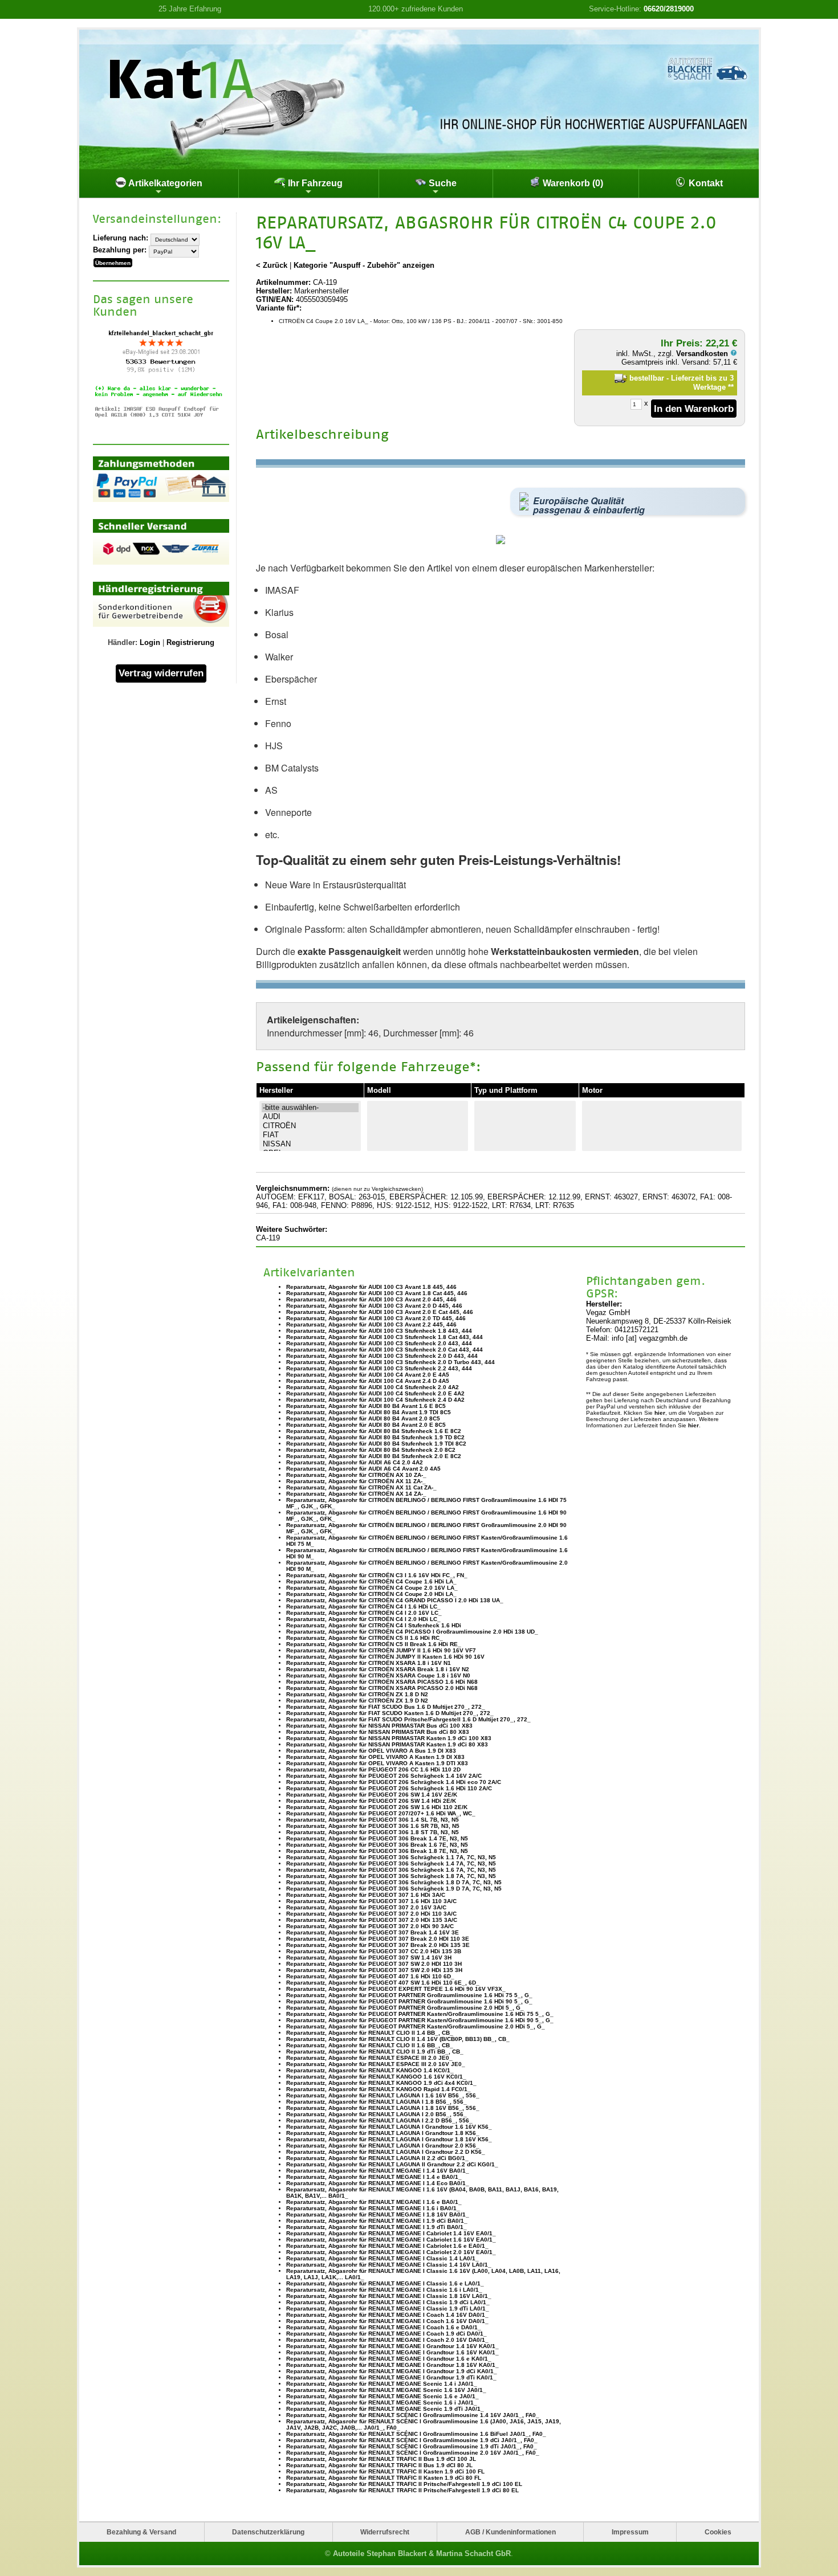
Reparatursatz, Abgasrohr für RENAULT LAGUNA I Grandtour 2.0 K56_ (383, 2146)
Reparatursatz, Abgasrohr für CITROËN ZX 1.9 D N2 (357, 1701)
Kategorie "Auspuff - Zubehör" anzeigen (364, 265)
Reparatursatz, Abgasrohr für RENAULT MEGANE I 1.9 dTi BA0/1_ (377, 2227)
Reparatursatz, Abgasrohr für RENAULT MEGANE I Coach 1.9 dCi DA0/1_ (387, 2334)
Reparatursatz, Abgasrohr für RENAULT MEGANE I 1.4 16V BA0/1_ (378, 2171)
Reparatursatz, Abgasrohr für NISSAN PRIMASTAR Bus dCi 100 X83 (379, 1726)
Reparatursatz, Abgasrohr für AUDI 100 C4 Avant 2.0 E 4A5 (368, 1375)
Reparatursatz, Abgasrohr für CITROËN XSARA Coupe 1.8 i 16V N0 (378, 1675)
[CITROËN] (310, 1126)
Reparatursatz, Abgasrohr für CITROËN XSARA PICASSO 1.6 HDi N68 (382, 1682)
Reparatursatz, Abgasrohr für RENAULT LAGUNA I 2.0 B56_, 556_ (377, 2114)
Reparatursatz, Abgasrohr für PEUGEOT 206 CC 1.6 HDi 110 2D (373, 1769)
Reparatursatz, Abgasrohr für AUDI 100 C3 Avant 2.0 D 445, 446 (374, 1306)
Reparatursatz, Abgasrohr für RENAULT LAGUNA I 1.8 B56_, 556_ (377, 2102)
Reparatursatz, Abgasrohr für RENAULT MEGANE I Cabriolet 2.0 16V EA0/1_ (391, 2252)
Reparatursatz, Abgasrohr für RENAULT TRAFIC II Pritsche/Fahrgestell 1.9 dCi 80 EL (402, 2490)
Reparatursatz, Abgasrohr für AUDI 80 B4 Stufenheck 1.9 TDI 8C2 (376, 1444)
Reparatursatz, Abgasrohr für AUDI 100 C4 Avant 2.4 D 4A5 (368, 1381)
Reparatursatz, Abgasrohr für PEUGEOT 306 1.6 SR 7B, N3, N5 (373, 1826)
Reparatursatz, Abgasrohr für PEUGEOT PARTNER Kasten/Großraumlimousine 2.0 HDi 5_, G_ (416, 2026)
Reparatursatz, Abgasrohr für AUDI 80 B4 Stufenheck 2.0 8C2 (371, 1450)
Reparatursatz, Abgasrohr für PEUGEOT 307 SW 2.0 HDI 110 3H (374, 1964)
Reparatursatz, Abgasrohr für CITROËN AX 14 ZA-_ (356, 1494)
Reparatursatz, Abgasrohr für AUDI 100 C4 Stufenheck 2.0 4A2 (373, 1387)
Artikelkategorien (164, 183)
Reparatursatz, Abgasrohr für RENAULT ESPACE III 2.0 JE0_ (369, 2058)
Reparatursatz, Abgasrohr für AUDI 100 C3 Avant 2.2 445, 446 (371, 1324)
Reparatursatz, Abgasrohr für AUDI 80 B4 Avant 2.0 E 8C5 (366, 1425)
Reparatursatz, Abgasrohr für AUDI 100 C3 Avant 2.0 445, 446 (371, 1299)
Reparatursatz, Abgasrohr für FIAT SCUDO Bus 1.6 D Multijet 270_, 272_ (386, 1707)
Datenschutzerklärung (268, 2532)
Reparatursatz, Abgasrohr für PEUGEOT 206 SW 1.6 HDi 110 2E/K (377, 1807)
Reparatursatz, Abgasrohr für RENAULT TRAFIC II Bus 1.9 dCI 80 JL (379, 2465)
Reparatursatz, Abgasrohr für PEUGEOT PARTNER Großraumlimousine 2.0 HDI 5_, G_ (405, 2008)
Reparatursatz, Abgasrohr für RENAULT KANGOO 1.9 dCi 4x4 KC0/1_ (381, 2083)
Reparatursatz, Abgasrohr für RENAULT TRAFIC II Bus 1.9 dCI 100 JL (381, 2459)
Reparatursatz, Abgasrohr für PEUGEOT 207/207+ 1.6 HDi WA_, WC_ (381, 1813)
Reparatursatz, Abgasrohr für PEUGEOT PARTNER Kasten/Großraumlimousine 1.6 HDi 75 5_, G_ (420, 2014)
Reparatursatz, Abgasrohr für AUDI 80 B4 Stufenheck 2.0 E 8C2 (374, 1456)
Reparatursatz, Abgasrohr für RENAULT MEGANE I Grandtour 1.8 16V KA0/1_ (392, 2365)
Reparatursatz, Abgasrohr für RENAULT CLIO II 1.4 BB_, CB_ (370, 2033)
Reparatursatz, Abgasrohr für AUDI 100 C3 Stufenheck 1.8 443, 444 (379, 1331)
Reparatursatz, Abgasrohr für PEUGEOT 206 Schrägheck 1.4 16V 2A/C (384, 1776)
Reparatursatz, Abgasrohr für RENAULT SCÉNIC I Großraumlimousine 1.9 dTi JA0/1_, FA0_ (412, 2446)
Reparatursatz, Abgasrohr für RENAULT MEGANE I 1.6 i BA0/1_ (373, 2208)
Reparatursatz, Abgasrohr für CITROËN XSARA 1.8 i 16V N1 (369, 1663)
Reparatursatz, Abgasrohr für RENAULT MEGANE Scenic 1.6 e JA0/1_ (383, 2396)
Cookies (718, 2532)
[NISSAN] (310, 1144)
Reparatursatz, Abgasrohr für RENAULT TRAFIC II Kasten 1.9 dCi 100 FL (385, 2471)
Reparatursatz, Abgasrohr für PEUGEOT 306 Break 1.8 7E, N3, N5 (377, 1851)
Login (150, 642)
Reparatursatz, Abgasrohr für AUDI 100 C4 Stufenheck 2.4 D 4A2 (375, 1400)
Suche (442, 183)
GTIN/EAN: (275, 299)
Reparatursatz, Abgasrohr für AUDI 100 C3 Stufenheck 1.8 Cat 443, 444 (385, 1337)
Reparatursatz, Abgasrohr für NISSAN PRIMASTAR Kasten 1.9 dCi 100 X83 (389, 1738)
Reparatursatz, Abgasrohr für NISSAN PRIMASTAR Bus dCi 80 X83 (378, 1732)
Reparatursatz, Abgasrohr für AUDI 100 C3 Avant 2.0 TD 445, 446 (376, 1318)
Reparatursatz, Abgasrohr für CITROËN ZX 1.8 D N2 (357, 1694)
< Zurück (272, 265)
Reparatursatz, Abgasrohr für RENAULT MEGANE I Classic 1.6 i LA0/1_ (384, 2290)
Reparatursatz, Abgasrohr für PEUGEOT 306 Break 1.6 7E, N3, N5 (377, 1845)
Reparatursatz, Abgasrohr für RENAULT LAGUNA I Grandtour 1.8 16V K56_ (389, 2139)
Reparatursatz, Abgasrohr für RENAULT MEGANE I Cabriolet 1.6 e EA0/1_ (387, 2246)
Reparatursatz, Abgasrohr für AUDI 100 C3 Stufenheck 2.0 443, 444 (379, 1343)
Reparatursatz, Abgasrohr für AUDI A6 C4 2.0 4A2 (355, 1462)
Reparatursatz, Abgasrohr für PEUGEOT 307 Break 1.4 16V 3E (373, 1932)
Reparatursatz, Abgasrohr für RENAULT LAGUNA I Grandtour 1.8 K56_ (383, 2133)
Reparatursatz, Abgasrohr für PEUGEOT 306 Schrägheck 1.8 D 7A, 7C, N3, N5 (394, 1882)
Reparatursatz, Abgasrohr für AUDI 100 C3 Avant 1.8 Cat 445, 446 (377, 1293)
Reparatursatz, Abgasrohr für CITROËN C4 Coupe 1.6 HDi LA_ (371, 1581)
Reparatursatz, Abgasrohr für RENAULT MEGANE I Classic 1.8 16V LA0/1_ (389, 2296)
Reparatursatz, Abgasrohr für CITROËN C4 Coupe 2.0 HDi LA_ (371, 1594)
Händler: (123, 642)
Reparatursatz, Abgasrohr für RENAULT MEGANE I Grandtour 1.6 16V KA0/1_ (392, 2352)
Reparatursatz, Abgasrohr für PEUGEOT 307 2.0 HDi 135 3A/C (372, 1920)
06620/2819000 (669, 9)
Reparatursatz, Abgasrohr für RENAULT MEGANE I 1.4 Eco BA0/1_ (378, 2183)
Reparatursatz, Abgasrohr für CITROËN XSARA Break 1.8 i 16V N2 (378, 1669)
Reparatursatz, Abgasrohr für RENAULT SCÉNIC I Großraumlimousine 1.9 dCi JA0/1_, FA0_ (412, 2440)
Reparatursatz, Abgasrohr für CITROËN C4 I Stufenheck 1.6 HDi (374, 1625)
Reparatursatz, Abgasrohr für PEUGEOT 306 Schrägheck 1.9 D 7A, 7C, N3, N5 (394, 1889)
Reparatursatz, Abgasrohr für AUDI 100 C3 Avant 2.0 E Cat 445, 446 (380, 1312)
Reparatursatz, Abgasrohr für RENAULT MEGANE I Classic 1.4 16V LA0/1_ (389, 2265)
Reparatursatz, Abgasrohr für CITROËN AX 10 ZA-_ (356, 1475)
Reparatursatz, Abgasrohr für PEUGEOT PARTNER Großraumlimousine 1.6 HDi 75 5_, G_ (409, 1995)
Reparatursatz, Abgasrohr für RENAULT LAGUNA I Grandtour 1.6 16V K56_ (389, 2127)
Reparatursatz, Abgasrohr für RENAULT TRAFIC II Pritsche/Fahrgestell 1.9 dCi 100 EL (404, 2484)
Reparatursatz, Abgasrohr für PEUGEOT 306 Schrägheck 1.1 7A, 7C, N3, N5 (391, 1857)
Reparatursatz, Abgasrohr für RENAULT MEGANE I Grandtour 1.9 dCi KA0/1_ (392, 2371)
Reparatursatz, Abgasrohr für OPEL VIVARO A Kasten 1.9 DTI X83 (377, 1763)
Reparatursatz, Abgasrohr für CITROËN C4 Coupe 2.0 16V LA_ (372, 1588)
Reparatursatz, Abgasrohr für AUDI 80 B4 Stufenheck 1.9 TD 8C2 (375, 1437)
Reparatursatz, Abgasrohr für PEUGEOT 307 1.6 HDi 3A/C (366, 1895)
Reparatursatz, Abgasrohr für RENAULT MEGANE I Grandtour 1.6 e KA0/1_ (389, 2359)
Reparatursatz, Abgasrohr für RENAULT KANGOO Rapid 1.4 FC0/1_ (379, 2089)
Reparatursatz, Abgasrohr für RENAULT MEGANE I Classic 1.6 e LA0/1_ (385, 2283)
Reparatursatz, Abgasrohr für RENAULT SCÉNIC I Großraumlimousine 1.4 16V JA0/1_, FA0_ (413, 2415)
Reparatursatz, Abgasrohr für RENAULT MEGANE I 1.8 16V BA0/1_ (378, 2214)
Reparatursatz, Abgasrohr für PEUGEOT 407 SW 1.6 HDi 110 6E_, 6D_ (383, 1983)
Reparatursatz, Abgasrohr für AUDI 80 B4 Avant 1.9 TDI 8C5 (369, 1412)
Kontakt (705, 183)
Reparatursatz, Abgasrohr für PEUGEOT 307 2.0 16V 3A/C (366, 1907)
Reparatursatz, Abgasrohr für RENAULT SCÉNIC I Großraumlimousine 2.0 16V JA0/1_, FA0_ (413, 2453)
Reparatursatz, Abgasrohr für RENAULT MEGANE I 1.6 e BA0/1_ (374, 2202)
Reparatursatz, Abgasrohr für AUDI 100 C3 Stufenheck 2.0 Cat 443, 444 (385, 1350)
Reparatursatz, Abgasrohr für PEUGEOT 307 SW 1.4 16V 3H (369, 1957)
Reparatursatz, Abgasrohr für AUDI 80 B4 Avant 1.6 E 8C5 (366, 1406)
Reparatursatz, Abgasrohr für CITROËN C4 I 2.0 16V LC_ (364, 1613)
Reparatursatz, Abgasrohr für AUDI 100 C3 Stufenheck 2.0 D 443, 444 (382, 1356)
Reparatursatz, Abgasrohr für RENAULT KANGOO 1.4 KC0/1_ (370, 2070)
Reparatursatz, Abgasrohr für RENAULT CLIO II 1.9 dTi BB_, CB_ (375, 2052)
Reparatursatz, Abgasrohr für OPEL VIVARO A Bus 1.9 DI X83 (371, 1751)
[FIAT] (310, 1135)
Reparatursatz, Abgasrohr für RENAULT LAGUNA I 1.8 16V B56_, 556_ (383, 2108)
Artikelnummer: (283, 282)
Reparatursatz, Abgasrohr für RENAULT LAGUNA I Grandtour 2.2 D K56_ (386, 2152)
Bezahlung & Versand (141, 2532)
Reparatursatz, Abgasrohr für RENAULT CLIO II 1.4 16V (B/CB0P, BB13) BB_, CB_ (398, 2039)
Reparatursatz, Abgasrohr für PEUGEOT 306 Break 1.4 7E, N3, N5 (377, 1838)
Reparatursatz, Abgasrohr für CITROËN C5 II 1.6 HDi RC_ (365, 1638)
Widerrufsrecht (385, 2532)
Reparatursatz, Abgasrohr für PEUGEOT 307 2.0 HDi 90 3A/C (370, 1926)
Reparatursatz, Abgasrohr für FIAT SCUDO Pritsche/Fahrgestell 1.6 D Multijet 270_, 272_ (408, 1719)
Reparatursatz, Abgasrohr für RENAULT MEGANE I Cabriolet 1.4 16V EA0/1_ (391, 2233)
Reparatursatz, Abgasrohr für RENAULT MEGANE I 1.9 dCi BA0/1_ (377, 2221)
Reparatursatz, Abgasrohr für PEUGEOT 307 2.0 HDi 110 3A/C (371, 1914)
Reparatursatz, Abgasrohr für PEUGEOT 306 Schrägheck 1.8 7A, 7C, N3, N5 (391, 1876)
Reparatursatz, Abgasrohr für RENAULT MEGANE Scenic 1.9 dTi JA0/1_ (385, 2409)
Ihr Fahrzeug (314, 183)
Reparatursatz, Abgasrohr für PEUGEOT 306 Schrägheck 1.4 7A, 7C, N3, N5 (391, 1863)
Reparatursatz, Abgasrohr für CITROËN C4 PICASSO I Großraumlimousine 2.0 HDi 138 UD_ (412, 1632)
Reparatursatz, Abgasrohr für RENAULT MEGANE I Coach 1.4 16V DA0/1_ (387, 2315)
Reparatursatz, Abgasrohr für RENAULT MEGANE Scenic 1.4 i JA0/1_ (382, 2384)
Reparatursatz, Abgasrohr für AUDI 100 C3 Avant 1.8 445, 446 (371, 1287)
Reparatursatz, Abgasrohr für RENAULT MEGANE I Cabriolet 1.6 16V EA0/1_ (391, 2240)
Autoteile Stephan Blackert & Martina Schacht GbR (422, 2553)
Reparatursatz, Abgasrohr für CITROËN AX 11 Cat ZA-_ (361, 1487)
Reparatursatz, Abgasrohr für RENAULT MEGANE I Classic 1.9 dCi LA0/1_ (388, 2302)
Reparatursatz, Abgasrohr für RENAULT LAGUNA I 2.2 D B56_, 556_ (379, 2120)
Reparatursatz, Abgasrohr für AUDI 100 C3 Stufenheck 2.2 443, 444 (379, 1368)
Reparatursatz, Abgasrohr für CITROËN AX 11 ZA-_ (356, 1481)
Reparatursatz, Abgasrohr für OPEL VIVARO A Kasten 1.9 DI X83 (375, 1757)
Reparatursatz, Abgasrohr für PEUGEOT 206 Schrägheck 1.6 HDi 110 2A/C (389, 1788)
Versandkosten (703, 354)
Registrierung (190, 642)
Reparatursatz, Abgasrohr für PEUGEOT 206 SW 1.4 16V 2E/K (372, 1795)
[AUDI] (310, 1117)
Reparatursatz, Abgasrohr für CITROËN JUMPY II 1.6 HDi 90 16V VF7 (381, 1650)
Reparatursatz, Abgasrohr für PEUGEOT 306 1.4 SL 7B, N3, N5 (373, 1820)
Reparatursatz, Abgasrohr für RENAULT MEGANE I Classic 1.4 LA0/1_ (383, 2258)
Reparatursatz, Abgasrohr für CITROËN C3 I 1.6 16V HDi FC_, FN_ (377, 1575)
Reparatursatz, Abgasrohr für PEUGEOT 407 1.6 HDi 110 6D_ (370, 1976)
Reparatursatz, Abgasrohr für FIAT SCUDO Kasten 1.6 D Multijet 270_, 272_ (390, 1713)
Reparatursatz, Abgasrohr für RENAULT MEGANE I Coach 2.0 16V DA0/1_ (387, 2340)
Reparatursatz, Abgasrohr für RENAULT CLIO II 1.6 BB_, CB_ (370, 2045)
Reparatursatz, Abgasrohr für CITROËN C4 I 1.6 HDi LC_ (363, 1607)
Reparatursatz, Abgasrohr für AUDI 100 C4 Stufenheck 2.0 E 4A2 (375, 1393)
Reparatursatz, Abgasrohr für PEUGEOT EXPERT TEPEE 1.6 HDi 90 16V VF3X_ (396, 1989)
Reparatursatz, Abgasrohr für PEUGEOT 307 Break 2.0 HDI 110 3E (378, 1939)
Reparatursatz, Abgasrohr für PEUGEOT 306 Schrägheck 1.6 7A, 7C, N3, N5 (391, 1870)
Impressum (630, 2532)
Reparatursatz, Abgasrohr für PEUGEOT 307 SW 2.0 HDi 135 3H (374, 1970)
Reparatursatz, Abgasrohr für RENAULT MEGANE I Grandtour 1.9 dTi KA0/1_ (391, 2377)
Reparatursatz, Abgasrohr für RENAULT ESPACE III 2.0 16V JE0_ (376, 2064)
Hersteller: (274, 291)
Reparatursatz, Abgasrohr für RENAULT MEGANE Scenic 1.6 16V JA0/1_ (386, 2390)
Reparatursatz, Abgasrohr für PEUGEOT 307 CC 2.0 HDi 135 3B (374, 1951)
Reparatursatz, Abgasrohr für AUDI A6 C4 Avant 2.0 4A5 (363, 1469)
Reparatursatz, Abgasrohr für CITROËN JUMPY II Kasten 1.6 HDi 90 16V (385, 1657)
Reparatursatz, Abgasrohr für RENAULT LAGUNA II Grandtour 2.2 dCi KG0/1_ (392, 2164)
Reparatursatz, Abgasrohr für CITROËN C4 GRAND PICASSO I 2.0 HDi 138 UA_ (395, 1600)
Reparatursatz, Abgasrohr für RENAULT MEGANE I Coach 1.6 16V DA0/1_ (387, 2321)
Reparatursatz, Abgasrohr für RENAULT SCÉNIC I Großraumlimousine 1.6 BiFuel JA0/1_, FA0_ (416, 2434)
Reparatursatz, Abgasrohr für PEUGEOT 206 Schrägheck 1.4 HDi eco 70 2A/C (394, 1782)
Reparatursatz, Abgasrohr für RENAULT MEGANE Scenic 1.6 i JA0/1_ (382, 2403)
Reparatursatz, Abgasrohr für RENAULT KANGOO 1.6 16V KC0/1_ (376, 2077)
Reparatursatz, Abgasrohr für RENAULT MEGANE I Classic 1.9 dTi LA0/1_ (388, 2308)
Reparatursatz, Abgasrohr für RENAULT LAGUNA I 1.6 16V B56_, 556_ (383, 2095)
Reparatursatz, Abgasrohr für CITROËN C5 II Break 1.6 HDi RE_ (374, 1644)
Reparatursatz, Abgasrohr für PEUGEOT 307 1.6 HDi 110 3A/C (371, 1901)
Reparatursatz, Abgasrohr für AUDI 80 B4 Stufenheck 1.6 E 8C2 (374, 1431)
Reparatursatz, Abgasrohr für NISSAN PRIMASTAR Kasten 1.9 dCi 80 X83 (387, 1744)
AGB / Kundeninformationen (510, 2532)
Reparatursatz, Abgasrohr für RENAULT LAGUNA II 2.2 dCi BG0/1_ (377, 2158)
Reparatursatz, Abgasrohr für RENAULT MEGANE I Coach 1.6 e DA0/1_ (384, 2327)
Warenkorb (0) (572, 183)
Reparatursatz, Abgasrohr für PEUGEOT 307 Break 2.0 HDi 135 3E (378, 1945)
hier (660, 1413)
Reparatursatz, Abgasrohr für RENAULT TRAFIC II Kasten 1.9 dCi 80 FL (384, 2478)
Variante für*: (279, 308)
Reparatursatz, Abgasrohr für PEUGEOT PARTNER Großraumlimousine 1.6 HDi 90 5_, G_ (409, 2001)
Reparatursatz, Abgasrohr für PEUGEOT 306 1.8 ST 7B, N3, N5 (373, 1832)
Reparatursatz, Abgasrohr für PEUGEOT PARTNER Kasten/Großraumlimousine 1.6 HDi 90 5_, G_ (420, 2020)
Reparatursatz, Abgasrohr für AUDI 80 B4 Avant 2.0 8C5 (363, 1418)
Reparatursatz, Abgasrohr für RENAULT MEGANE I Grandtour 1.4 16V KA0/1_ (392, 2346)
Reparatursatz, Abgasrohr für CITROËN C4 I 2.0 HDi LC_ (363, 1619)
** (731, 387)
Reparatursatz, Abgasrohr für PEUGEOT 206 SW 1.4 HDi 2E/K (371, 1801)
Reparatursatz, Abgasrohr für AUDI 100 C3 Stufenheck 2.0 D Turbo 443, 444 (390, 1362)
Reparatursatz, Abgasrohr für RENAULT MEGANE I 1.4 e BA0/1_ (374, 2177)
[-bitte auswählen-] (310, 1108)
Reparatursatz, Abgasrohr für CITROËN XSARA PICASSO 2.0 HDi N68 (382, 1688)
